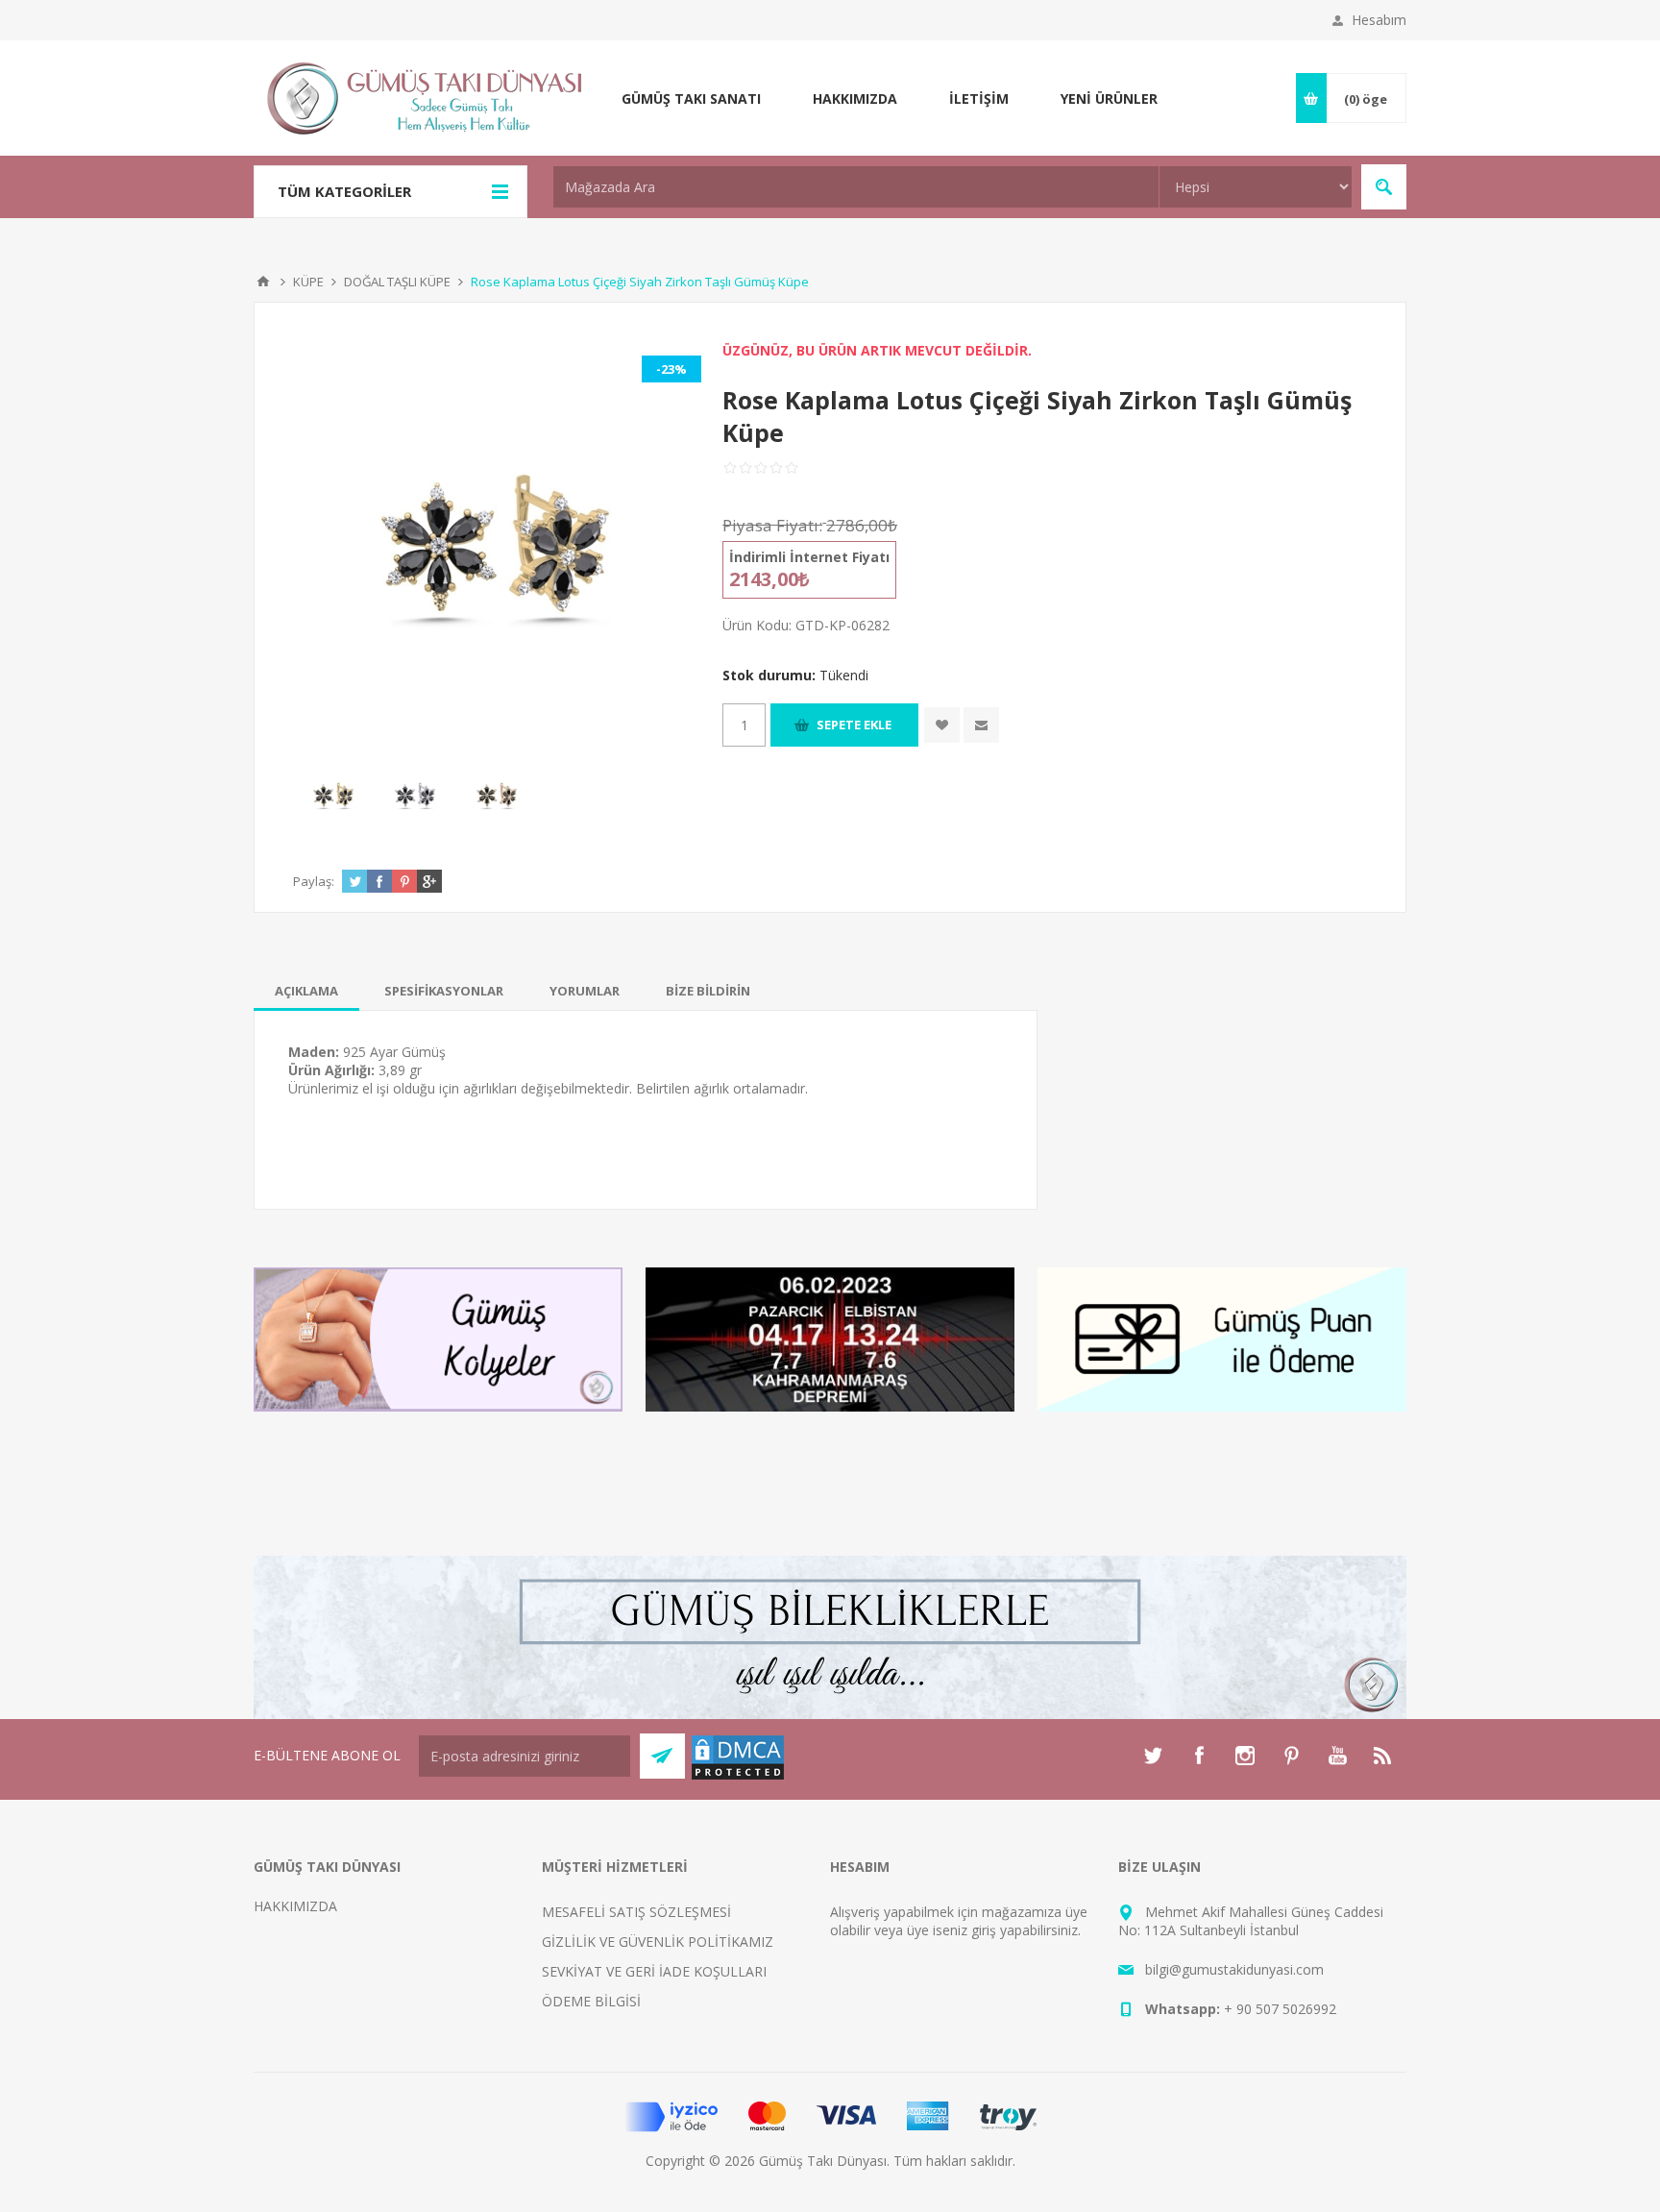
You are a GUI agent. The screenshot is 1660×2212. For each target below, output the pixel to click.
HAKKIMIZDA (295, 1906)
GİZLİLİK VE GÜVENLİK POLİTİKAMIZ (658, 1942)
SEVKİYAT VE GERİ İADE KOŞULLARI (654, 1971)
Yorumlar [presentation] (585, 991)
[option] (334, 795)
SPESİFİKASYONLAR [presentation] (444, 991)
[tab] (306, 991)
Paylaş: (314, 881)
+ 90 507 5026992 (1280, 2009)
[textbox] (856, 187)
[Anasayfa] (263, 282)
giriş (984, 1930)
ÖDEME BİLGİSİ (591, 2001)
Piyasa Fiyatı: (772, 525)
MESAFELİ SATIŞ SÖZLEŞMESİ (636, 1912)
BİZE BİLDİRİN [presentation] (708, 991)
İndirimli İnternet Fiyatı (809, 557)
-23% (671, 369)
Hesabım (1379, 20)
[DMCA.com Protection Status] (738, 1776)
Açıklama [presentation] (306, 991)
